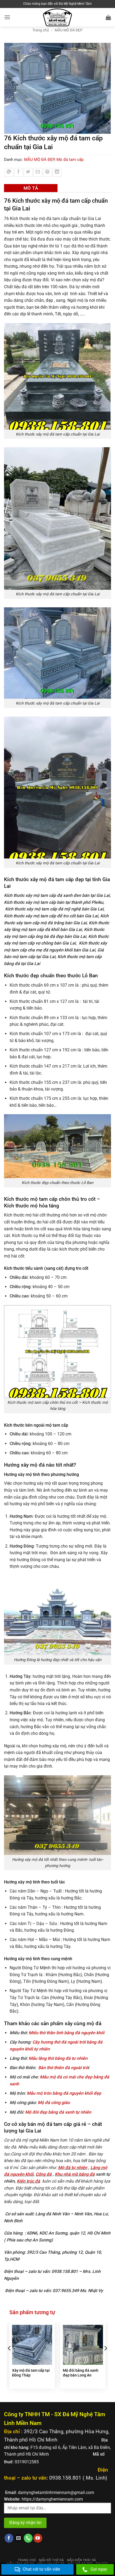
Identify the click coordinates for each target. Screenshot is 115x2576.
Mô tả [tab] (31, 188)
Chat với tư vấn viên (41, 2569)
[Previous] (10, 2359)
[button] (7, 17)
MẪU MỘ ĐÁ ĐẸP (69, 30)
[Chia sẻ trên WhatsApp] (9, 172)
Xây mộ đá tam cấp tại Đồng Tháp (31, 2373)
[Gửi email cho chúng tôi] (19, 2538)
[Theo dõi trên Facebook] (9, 2538)
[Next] (105, 2359)
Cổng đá (44, 2174)
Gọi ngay (99, 2569)
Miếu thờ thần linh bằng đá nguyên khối (67, 2033)
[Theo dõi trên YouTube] (38, 2538)
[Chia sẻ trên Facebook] (19, 172)
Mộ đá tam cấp (70, 160)
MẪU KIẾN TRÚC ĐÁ (82, 2560)
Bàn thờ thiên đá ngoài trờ (63, 2068)
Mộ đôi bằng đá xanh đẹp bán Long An (81, 2373)
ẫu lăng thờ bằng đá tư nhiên (60, 2058)
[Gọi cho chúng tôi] (28, 2538)
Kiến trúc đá (28, 2181)
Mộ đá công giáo (54, 2103)
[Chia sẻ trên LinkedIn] (57, 172)
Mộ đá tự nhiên (73, 2168)
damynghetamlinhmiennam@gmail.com (56, 2492)
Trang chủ (41, 30)
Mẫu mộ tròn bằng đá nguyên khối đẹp (64, 2093)
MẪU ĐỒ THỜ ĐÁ (51, 2560)
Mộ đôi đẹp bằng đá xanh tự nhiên (58, 2112)
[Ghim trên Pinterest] (47, 172)
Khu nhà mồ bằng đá (75, 2174)
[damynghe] (58, 17)
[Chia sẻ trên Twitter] (28, 172)
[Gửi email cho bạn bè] (38, 172)
